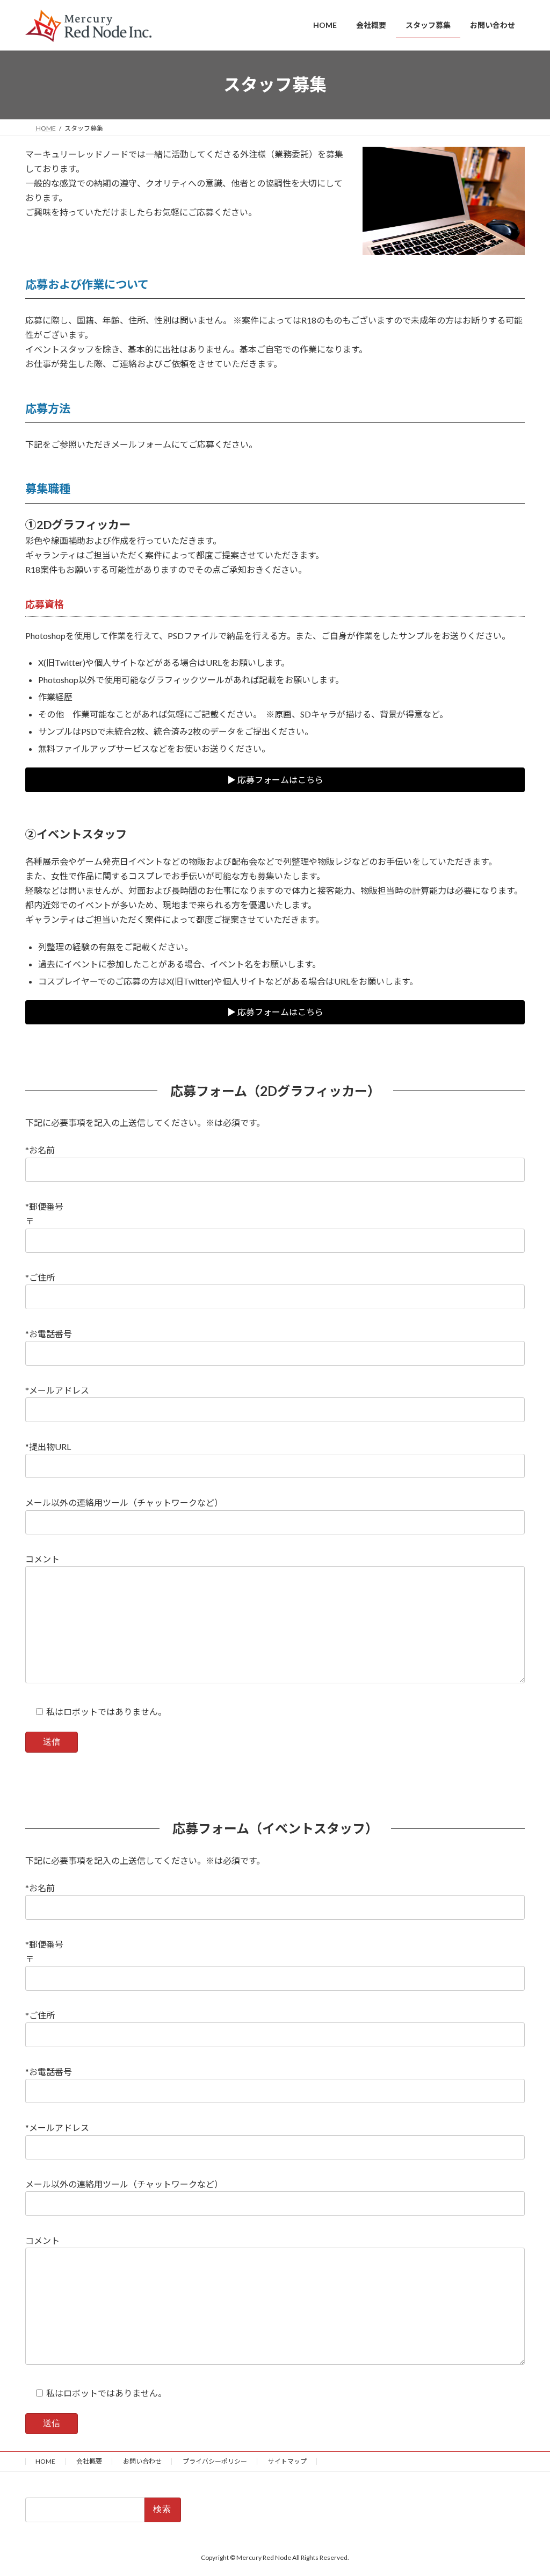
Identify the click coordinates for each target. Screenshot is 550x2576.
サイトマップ (287, 2461)
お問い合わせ (142, 2461)
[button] (275, 780)
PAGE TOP (527, 2488)
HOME (45, 2461)
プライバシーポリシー (215, 2461)
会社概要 (89, 2461)
